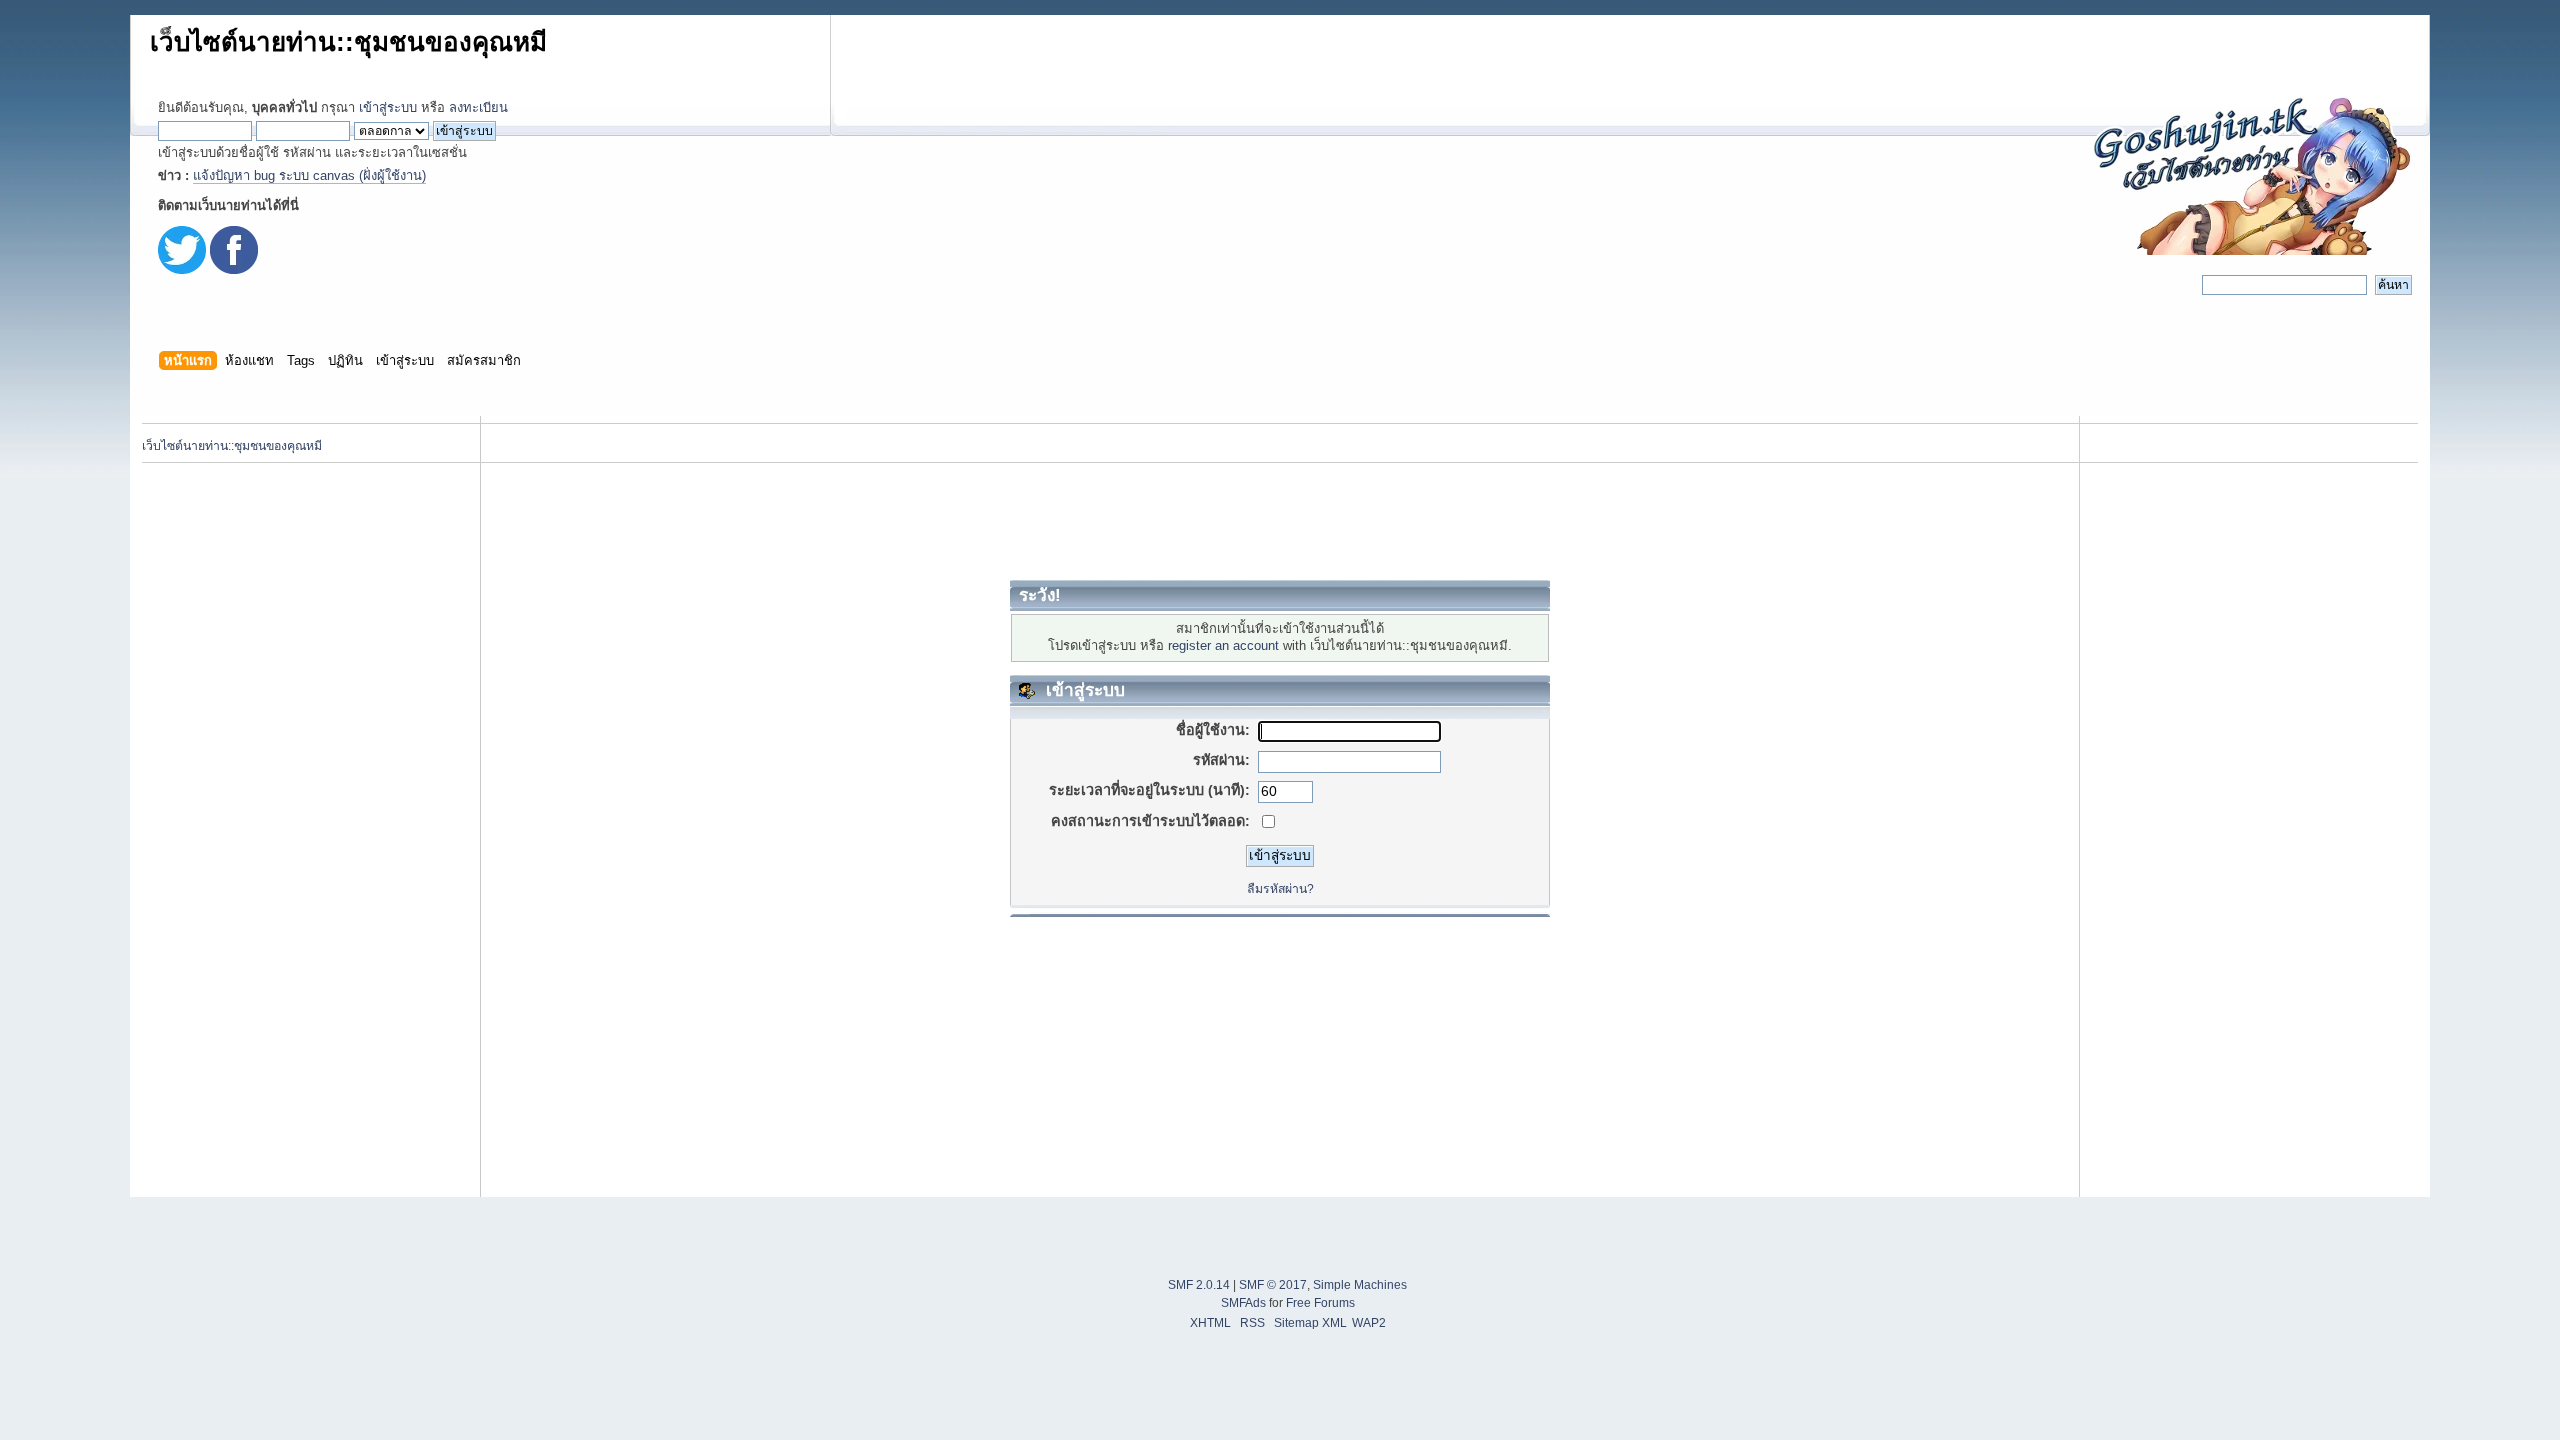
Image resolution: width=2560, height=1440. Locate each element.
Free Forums (1320, 1303)
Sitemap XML (1310, 1323)
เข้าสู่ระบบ (388, 107)
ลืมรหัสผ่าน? (1280, 889)
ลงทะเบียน (478, 107)
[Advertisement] (1280, 521)
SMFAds (1243, 1303)
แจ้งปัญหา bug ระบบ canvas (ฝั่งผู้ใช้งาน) (309, 175)
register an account (1223, 645)
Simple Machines (1360, 1285)
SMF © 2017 (1273, 1285)
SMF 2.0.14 (1199, 1285)
